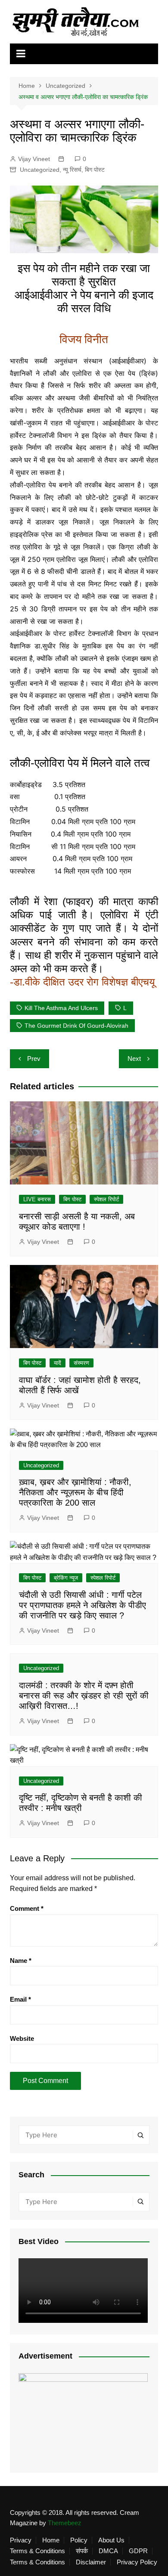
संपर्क (82, 2551)
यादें (58, 1363)
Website (22, 2038)
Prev (34, 1059)
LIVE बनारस (37, 1199)
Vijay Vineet (34, 159)
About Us (111, 2540)
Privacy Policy (137, 2562)
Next (134, 1059)
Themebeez (65, 2523)
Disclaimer (91, 2562)
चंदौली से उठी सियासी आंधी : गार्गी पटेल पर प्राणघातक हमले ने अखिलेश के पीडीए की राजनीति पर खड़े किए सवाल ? (82, 1605)
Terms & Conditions (37, 2551)
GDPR (138, 2551)
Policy (79, 2540)
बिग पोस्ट (95, 170)
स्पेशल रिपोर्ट (106, 1199)
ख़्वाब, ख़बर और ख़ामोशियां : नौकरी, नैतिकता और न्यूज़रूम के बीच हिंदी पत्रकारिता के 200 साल (75, 1492)
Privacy (21, 2540)
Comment (27, 1908)
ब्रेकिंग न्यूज (66, 1578)
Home (51, 2540)
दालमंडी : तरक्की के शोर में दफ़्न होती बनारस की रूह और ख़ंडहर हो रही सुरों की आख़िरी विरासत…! (84, 1696)
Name (21, 1961)
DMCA (108, 2551)
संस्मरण (81, 1363)
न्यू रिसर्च (72, 170)
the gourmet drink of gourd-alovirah (76, 1026)
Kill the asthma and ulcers (61, 1008)
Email (20, 1999)
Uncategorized (40, 170)
